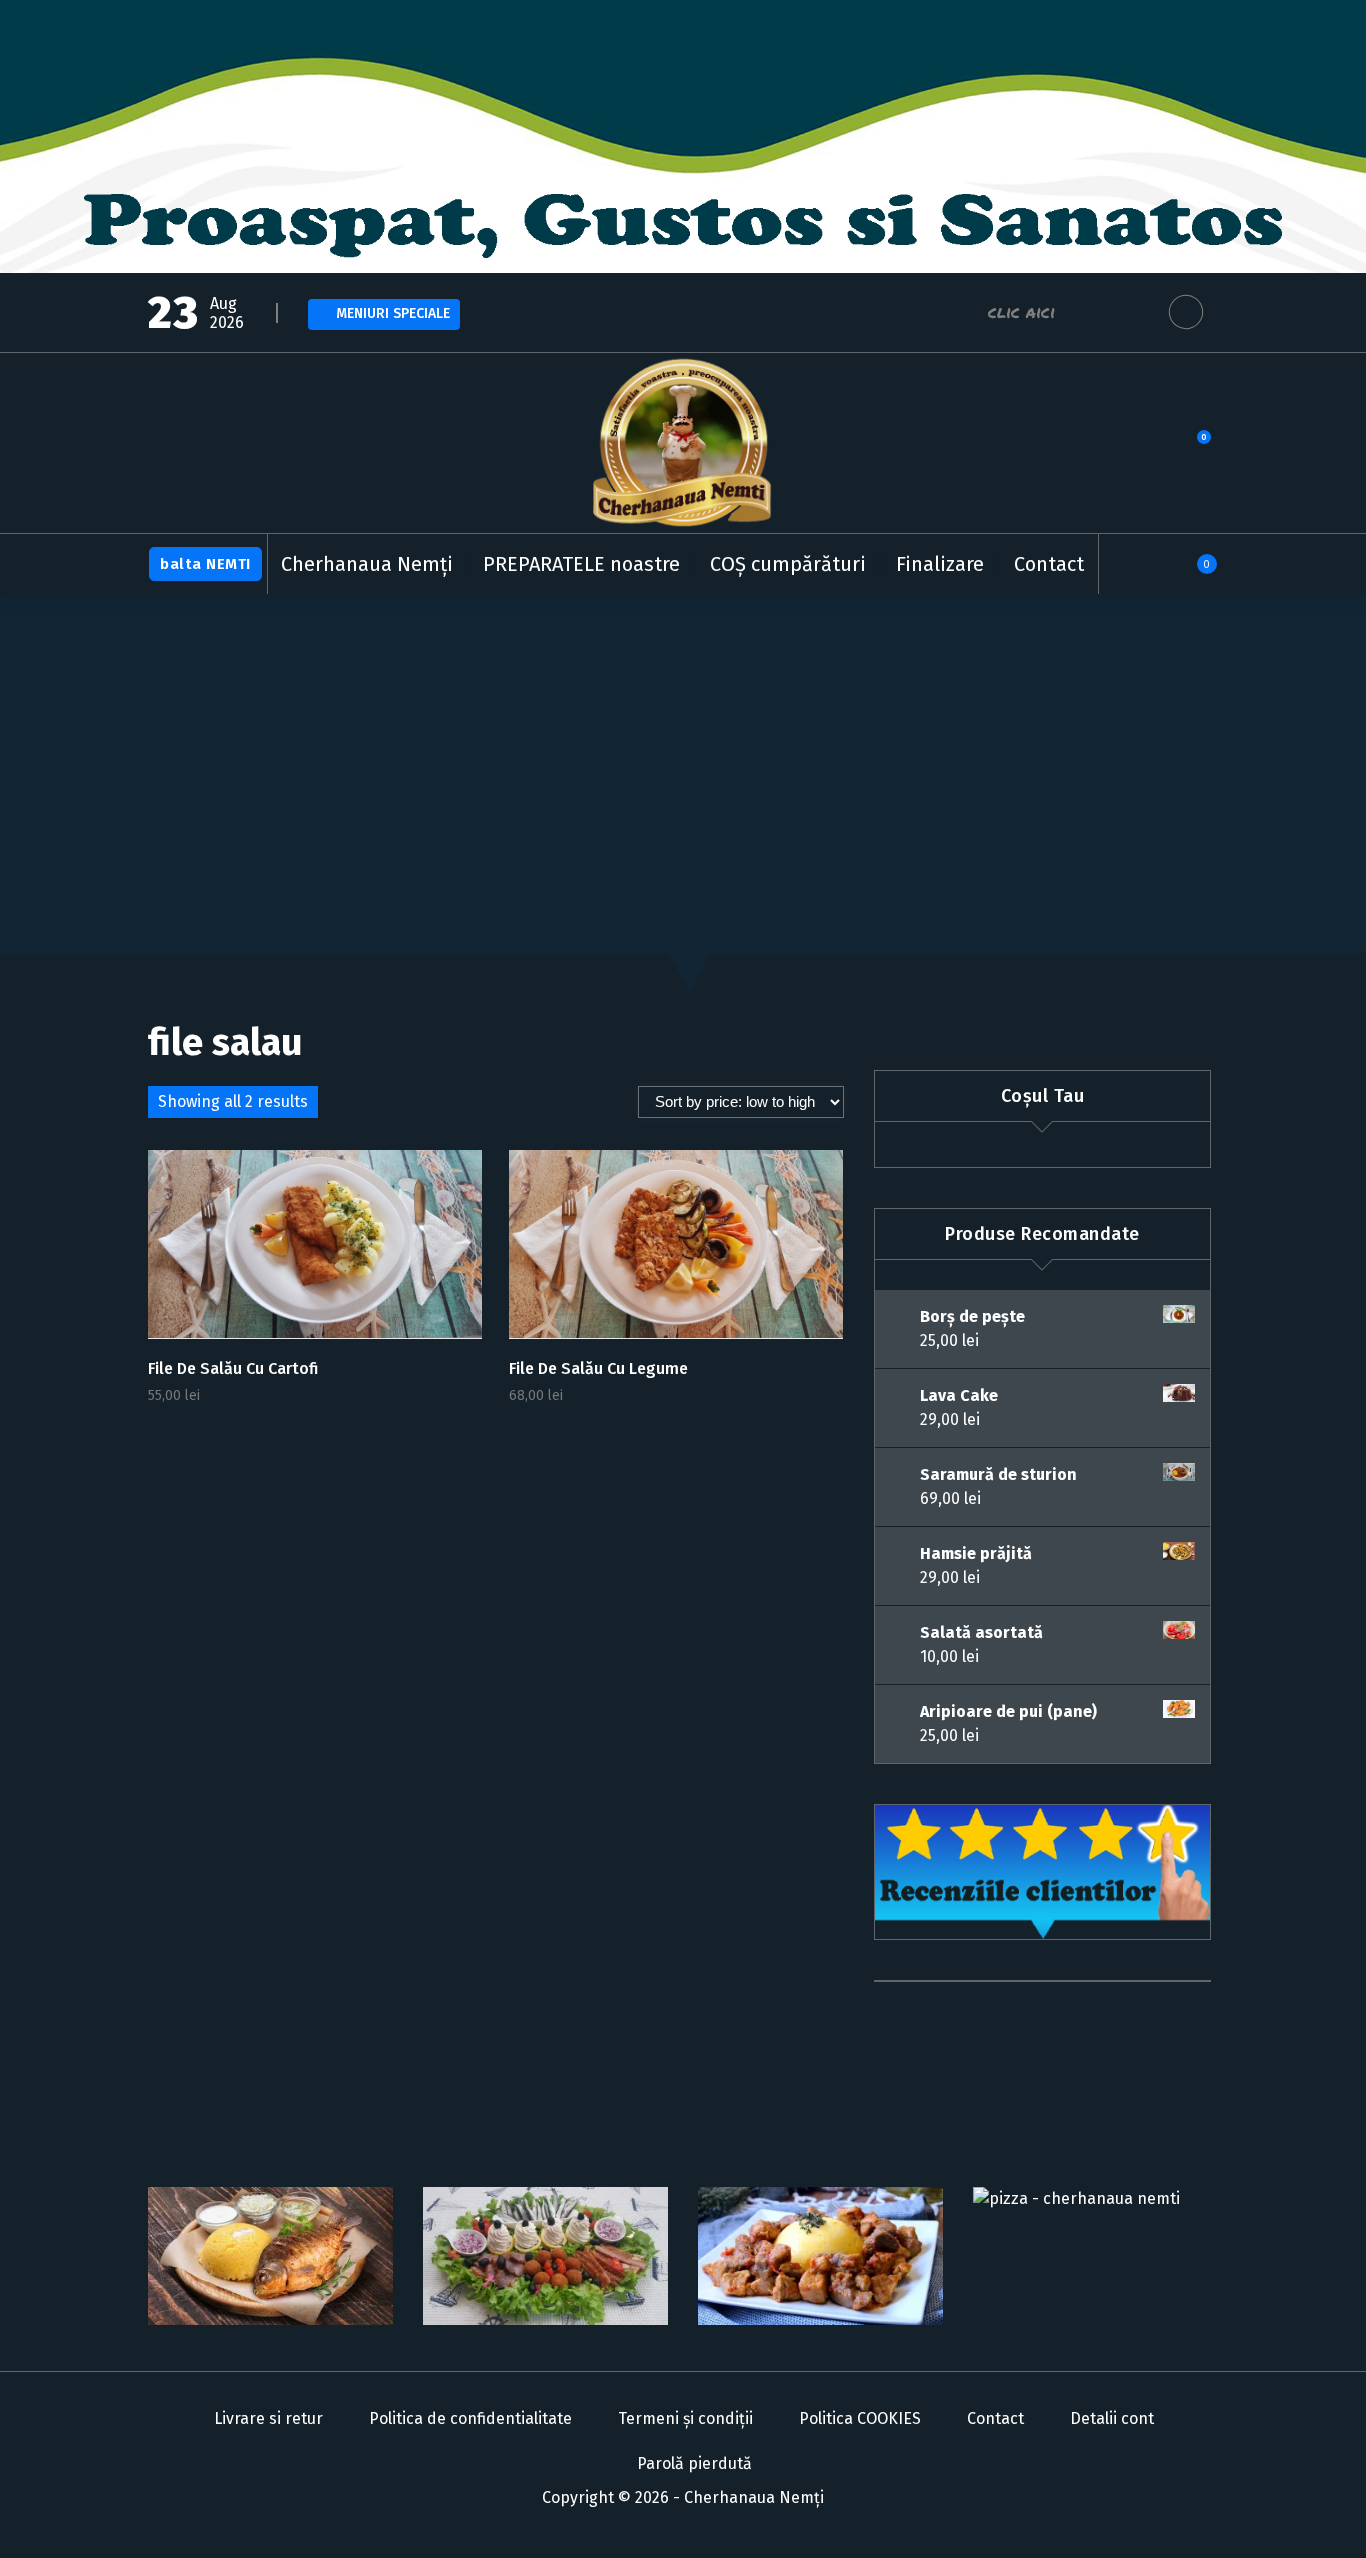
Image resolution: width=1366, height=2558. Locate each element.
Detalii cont (1112, 2418)
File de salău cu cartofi (233, 1368)
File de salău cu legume (598, 1368)
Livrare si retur (268, 2418)
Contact (1049, 564)
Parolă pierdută (694, 2463)
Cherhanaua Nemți (367, 564)
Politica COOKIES (860, 2418)
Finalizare (940, 564)
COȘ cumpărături (788, 564)
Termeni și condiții (685, 2418)
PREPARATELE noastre (581, 564)
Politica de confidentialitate (470, 2418)
